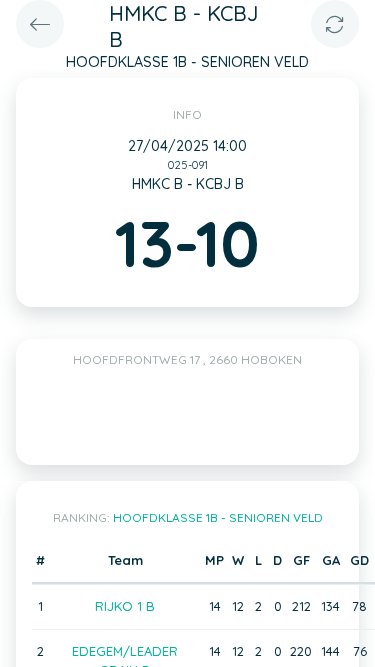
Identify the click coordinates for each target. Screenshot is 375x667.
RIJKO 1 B (125, 606)
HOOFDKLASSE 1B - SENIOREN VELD (218, 517)
